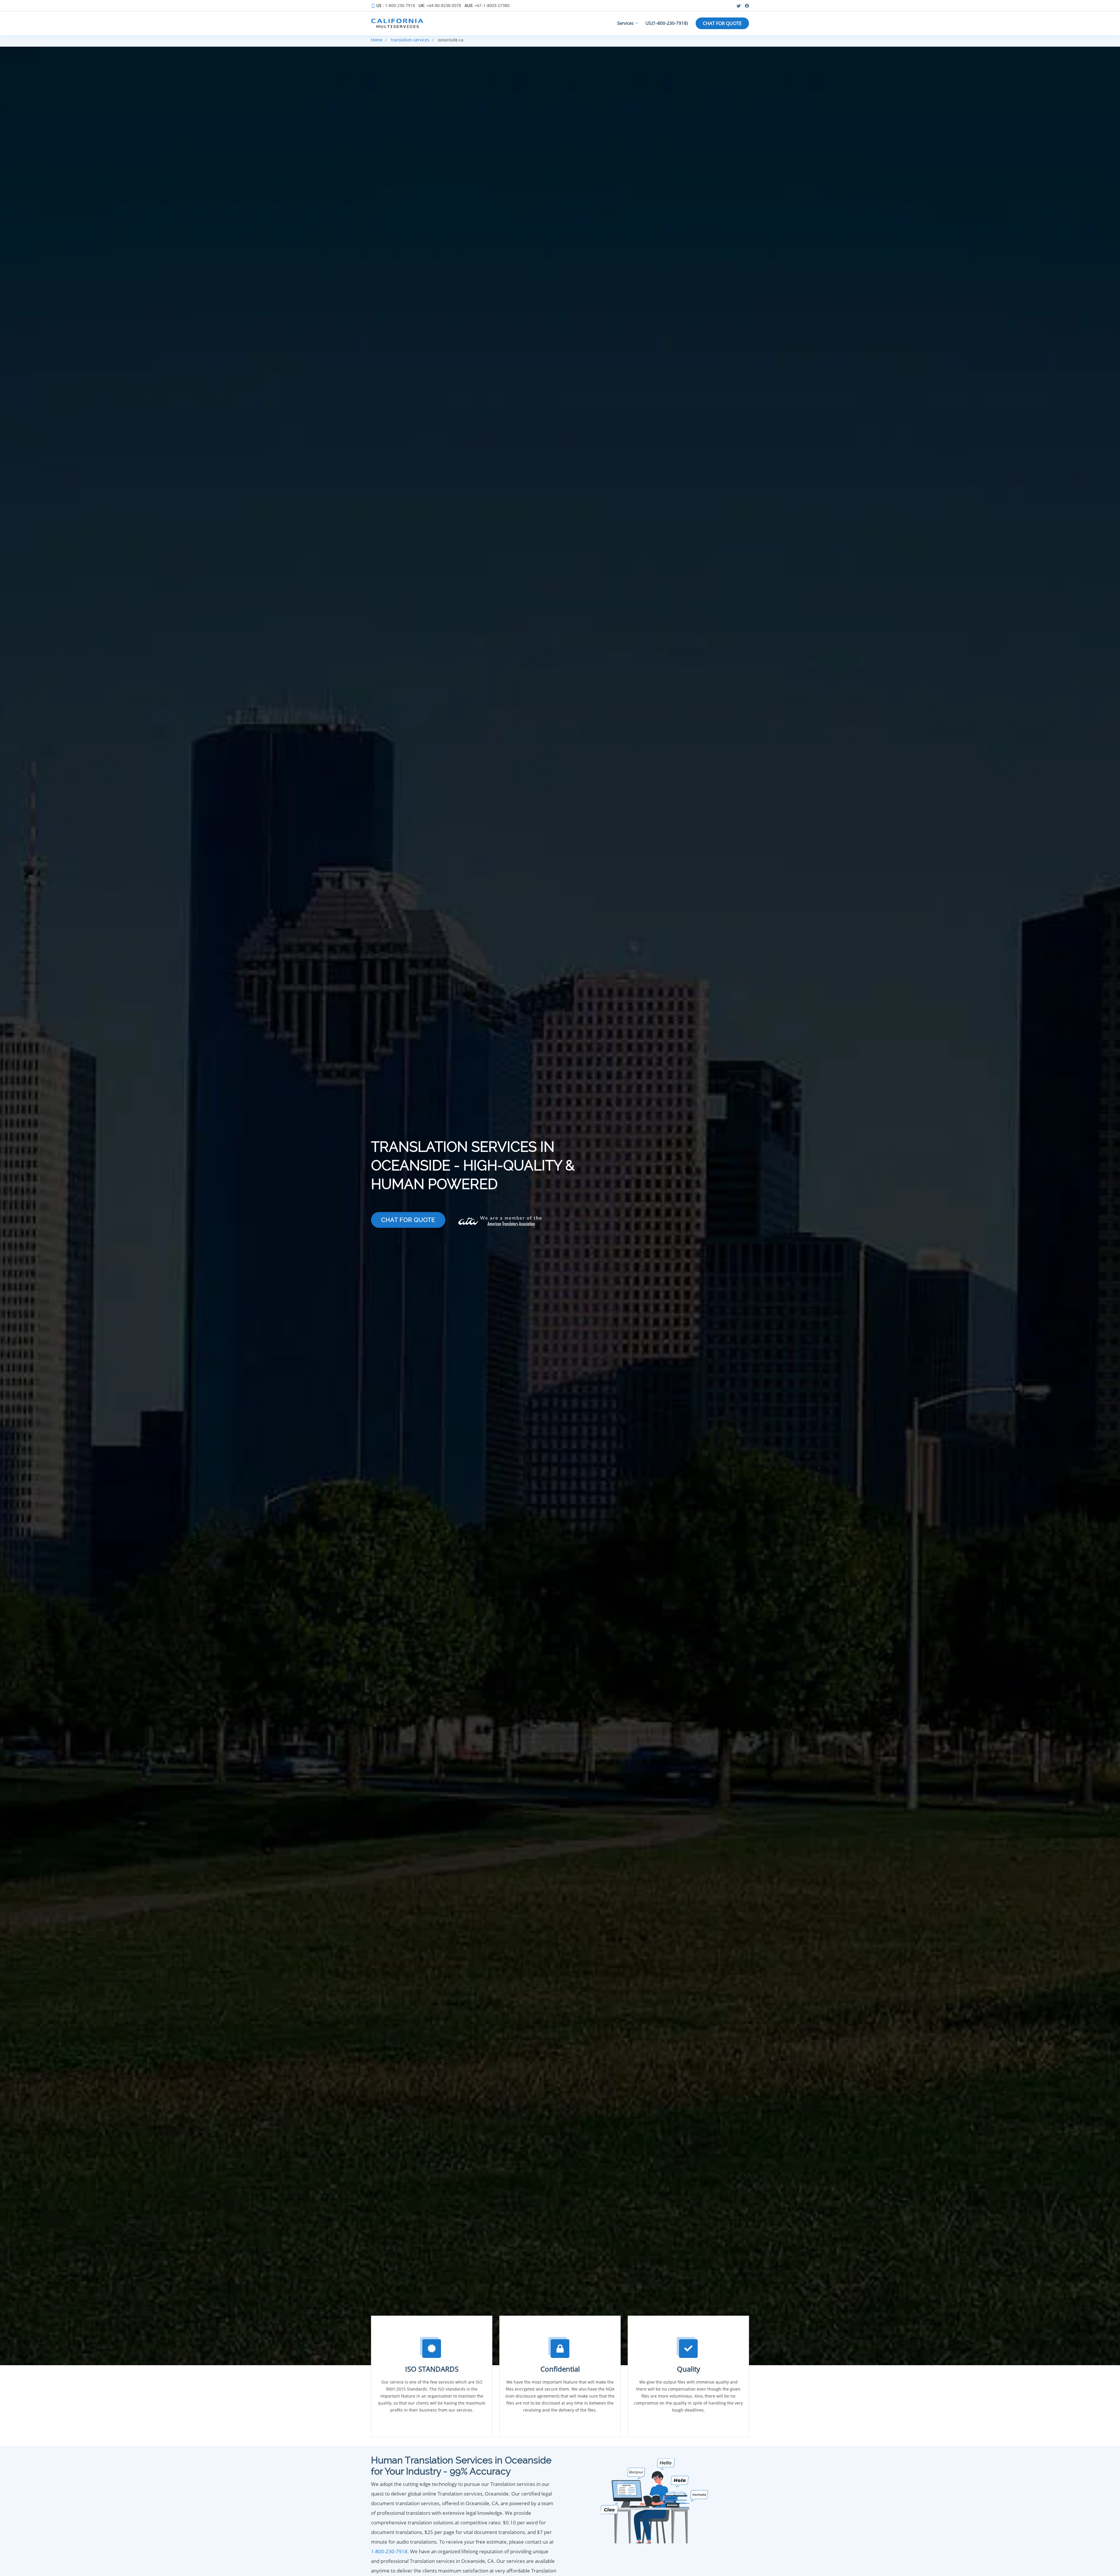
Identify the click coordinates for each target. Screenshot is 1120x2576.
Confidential (560, 2369)
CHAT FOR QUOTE (722, 23)
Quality (688, 2369)
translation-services (410, 40)
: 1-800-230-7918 (396, 6)
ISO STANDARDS (432, 2369)
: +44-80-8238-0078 (440, 6)
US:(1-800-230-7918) (667, 23)
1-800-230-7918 (389, 2551)
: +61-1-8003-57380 (487, 6)
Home (377, 40)
